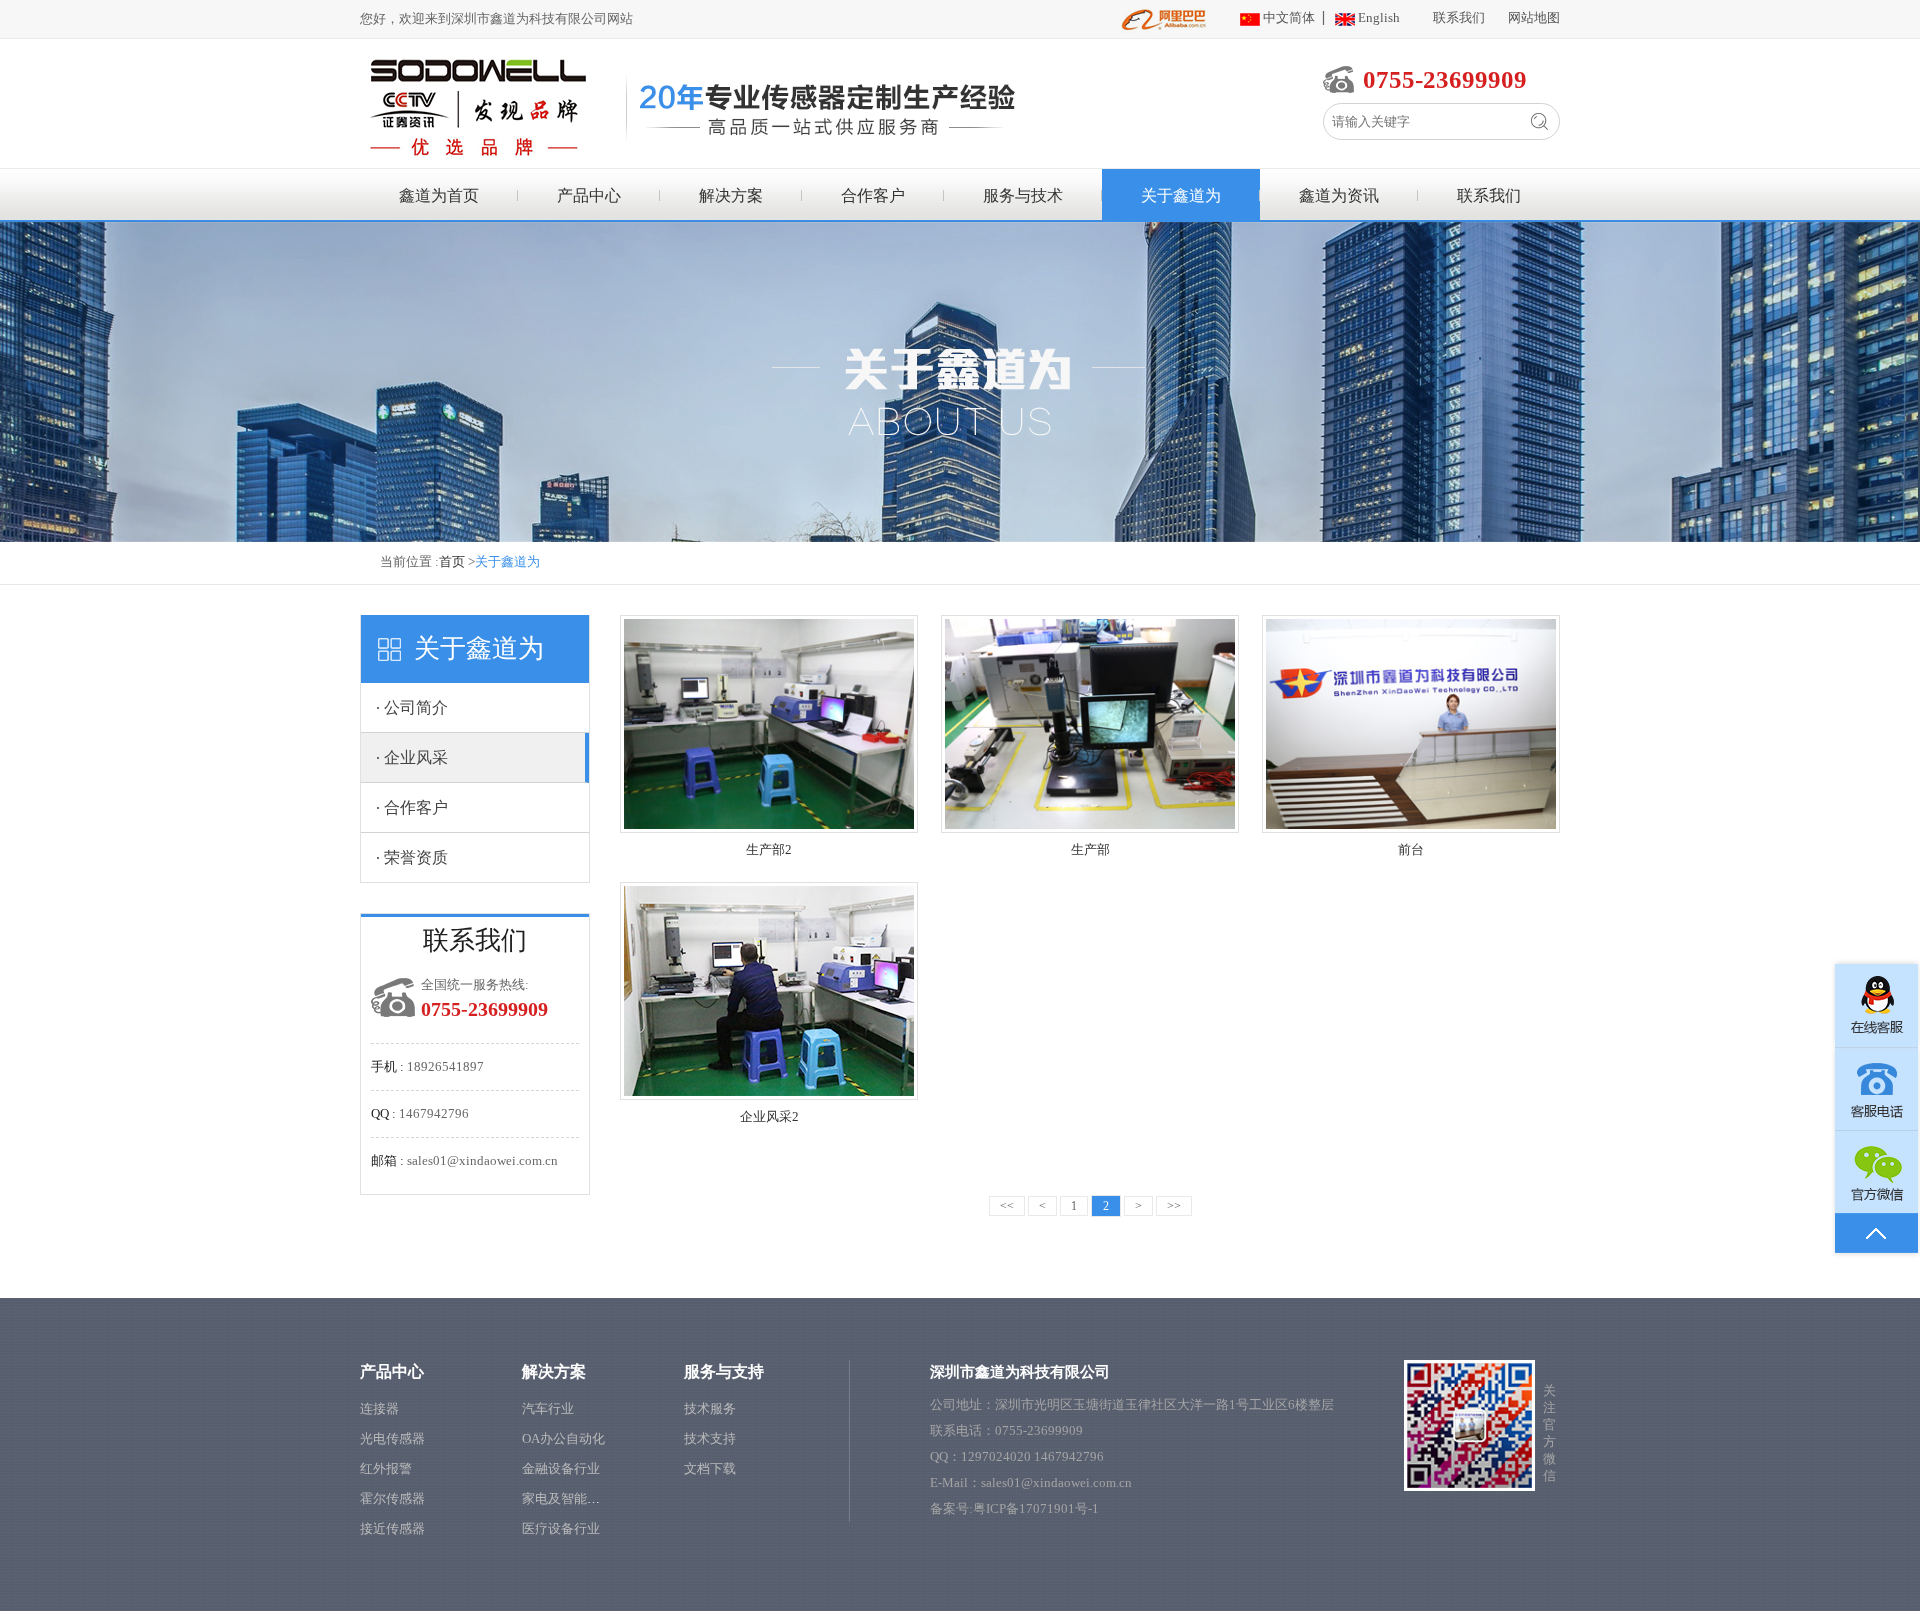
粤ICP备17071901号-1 (1036, 1508)
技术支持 (710, 1438)
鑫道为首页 (439, 195)
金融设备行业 (561, 1468)
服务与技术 (1023, 195)
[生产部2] (769, 724)
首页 (452, 561)
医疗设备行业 (561, 1528)
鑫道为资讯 (1339, 195)
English (1379, 17)
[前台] (1411, 724)
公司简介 (416, 707)
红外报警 (386, 1468)
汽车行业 (548, 1408)
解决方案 (731, 195)
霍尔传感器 (392, 1498)
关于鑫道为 (1181, 195)
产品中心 (589, 195)
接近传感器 (392, 1528)
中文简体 (1289, 17)
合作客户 (873, 195)
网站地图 (1534, 17)
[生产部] (1090, 724)
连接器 (379, 1408)
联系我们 (1459, 17)
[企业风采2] (769, 991)
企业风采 (416, 757)
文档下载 (710, 1468)
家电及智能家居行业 (580, 1498)
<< (1007, 1206)
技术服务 (710, 1408)
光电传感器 (392, 1438)
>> (1174, 1206)
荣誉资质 (416, 857)
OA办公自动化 (563, 1438)
